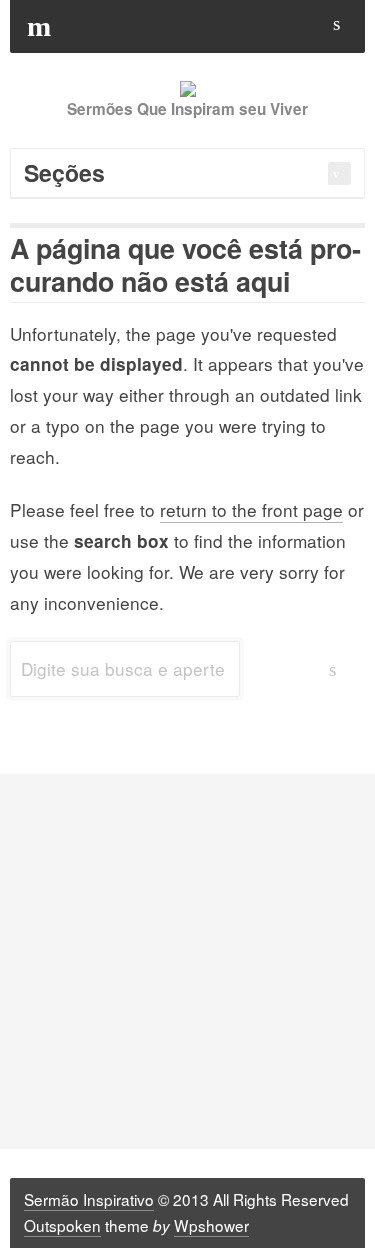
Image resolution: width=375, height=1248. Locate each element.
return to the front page (251, 509)
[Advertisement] (187, 961)
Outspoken (62, 1225)
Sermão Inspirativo (89, 1199)
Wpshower (211, 1225)
